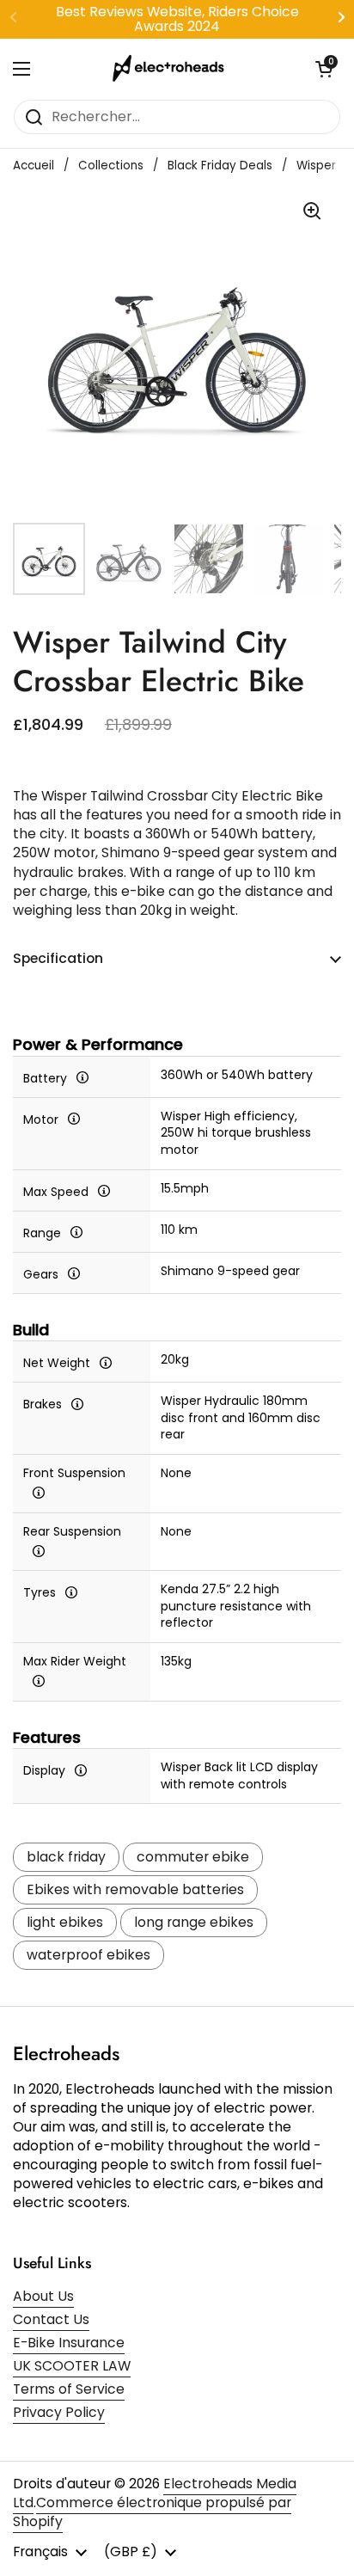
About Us (43, 2296)
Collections (111, 166)
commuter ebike (193, 1857)
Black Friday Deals (220, 166)
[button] (324, 69)
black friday (66, 1857)
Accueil (34, 166)
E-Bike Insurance (69, 2343)
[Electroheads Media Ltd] (173, 69)
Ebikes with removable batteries (135, 1889)
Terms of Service (69, 2389)
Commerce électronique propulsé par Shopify (152, 2512)
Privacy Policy (59, 2412)
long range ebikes (194, 1922)
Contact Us (51, 2319)
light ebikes (65, 1922)
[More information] (82, 1077)
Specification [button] (58, 958)
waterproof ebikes (88, 1955)
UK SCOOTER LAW (72, 2366)
